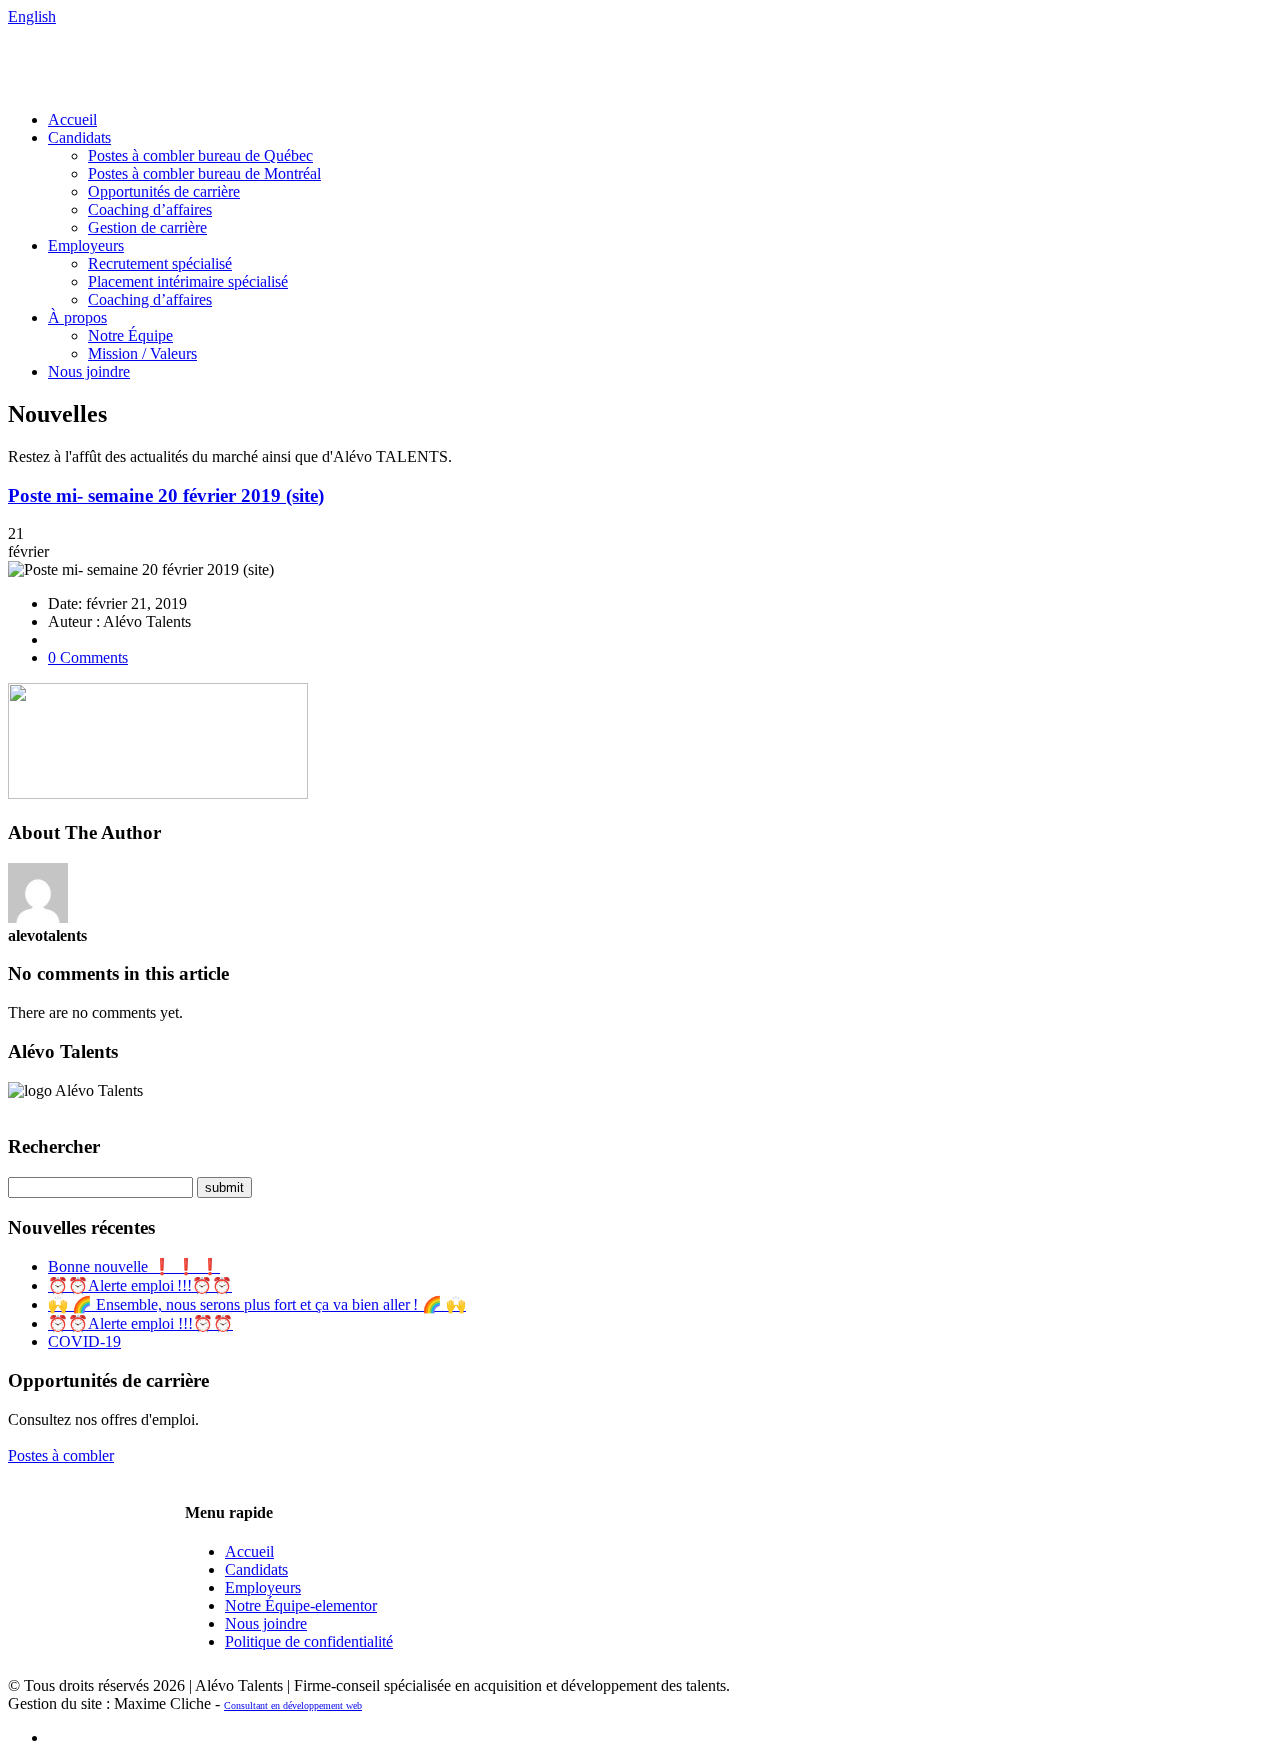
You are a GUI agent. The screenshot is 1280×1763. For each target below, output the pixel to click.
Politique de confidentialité (309, 1641)
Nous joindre (89, 371)
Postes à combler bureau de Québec (200, 155)
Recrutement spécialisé (160, 263)
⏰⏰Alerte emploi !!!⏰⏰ (140, 1285)
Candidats (79, 137)
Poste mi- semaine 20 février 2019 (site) (166, 495)
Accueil (72, 119)
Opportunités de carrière (164, 191)
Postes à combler (61, 1455)
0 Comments (88, 657)
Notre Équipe (130, 335)
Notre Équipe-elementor (301, 1605)
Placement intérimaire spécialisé (188, 281)
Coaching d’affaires (150, 209)
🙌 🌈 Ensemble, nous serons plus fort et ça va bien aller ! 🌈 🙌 (257, 1304)
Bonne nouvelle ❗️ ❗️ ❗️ (134, 1266)
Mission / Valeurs (142, 353)
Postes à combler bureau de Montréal (204, 173)
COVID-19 (84, 1341)
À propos (77, 317)
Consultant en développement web (293, 1705)
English (32, 16)
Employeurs (86, 245)
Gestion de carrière (147, 227)
